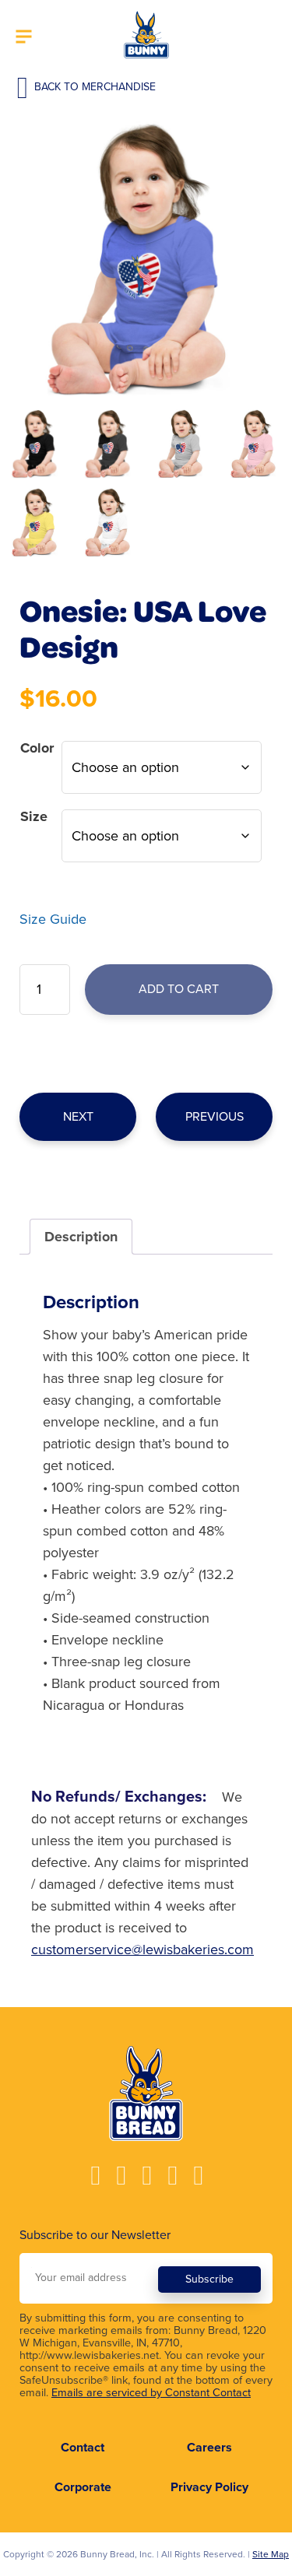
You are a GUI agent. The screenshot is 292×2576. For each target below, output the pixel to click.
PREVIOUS (215, 1117)
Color (37, 748)
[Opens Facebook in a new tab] (95, 2176)
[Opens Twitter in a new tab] (172, 2176)
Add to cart (179, 989)
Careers (209, 2448)
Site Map (271, 2554)
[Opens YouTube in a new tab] (146, 2176)
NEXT (78, 1117)
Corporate (83, 2487)
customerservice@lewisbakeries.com (142, 1950)
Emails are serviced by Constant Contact (151, 2393)
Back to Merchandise (93, 87)
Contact (83, 2448)
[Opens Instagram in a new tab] (120, 2176)
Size (34, 816)
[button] (24, 38)
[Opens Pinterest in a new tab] (197, 2176)
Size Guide (53, 919)
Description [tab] (81, 1237)
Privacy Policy (209, 2487)
